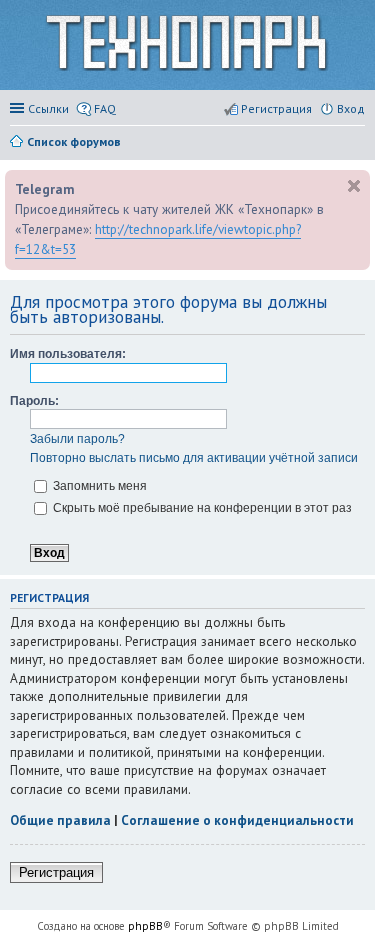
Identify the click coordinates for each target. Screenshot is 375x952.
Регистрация (56, 872)
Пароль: (34, 401)
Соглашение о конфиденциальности (237, 820)
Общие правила (60, 820)
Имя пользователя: (68, 354)
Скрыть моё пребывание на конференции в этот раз (201, 508)
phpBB (145, 926)
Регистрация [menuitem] (276, 108)
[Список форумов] (187, 45)
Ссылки (48, 108)
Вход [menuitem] (351, 108)
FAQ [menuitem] (105, 108)
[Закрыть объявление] (354, 186)
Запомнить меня (98, 486)
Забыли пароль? (77, 439)
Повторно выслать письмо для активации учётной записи (194, 458)
